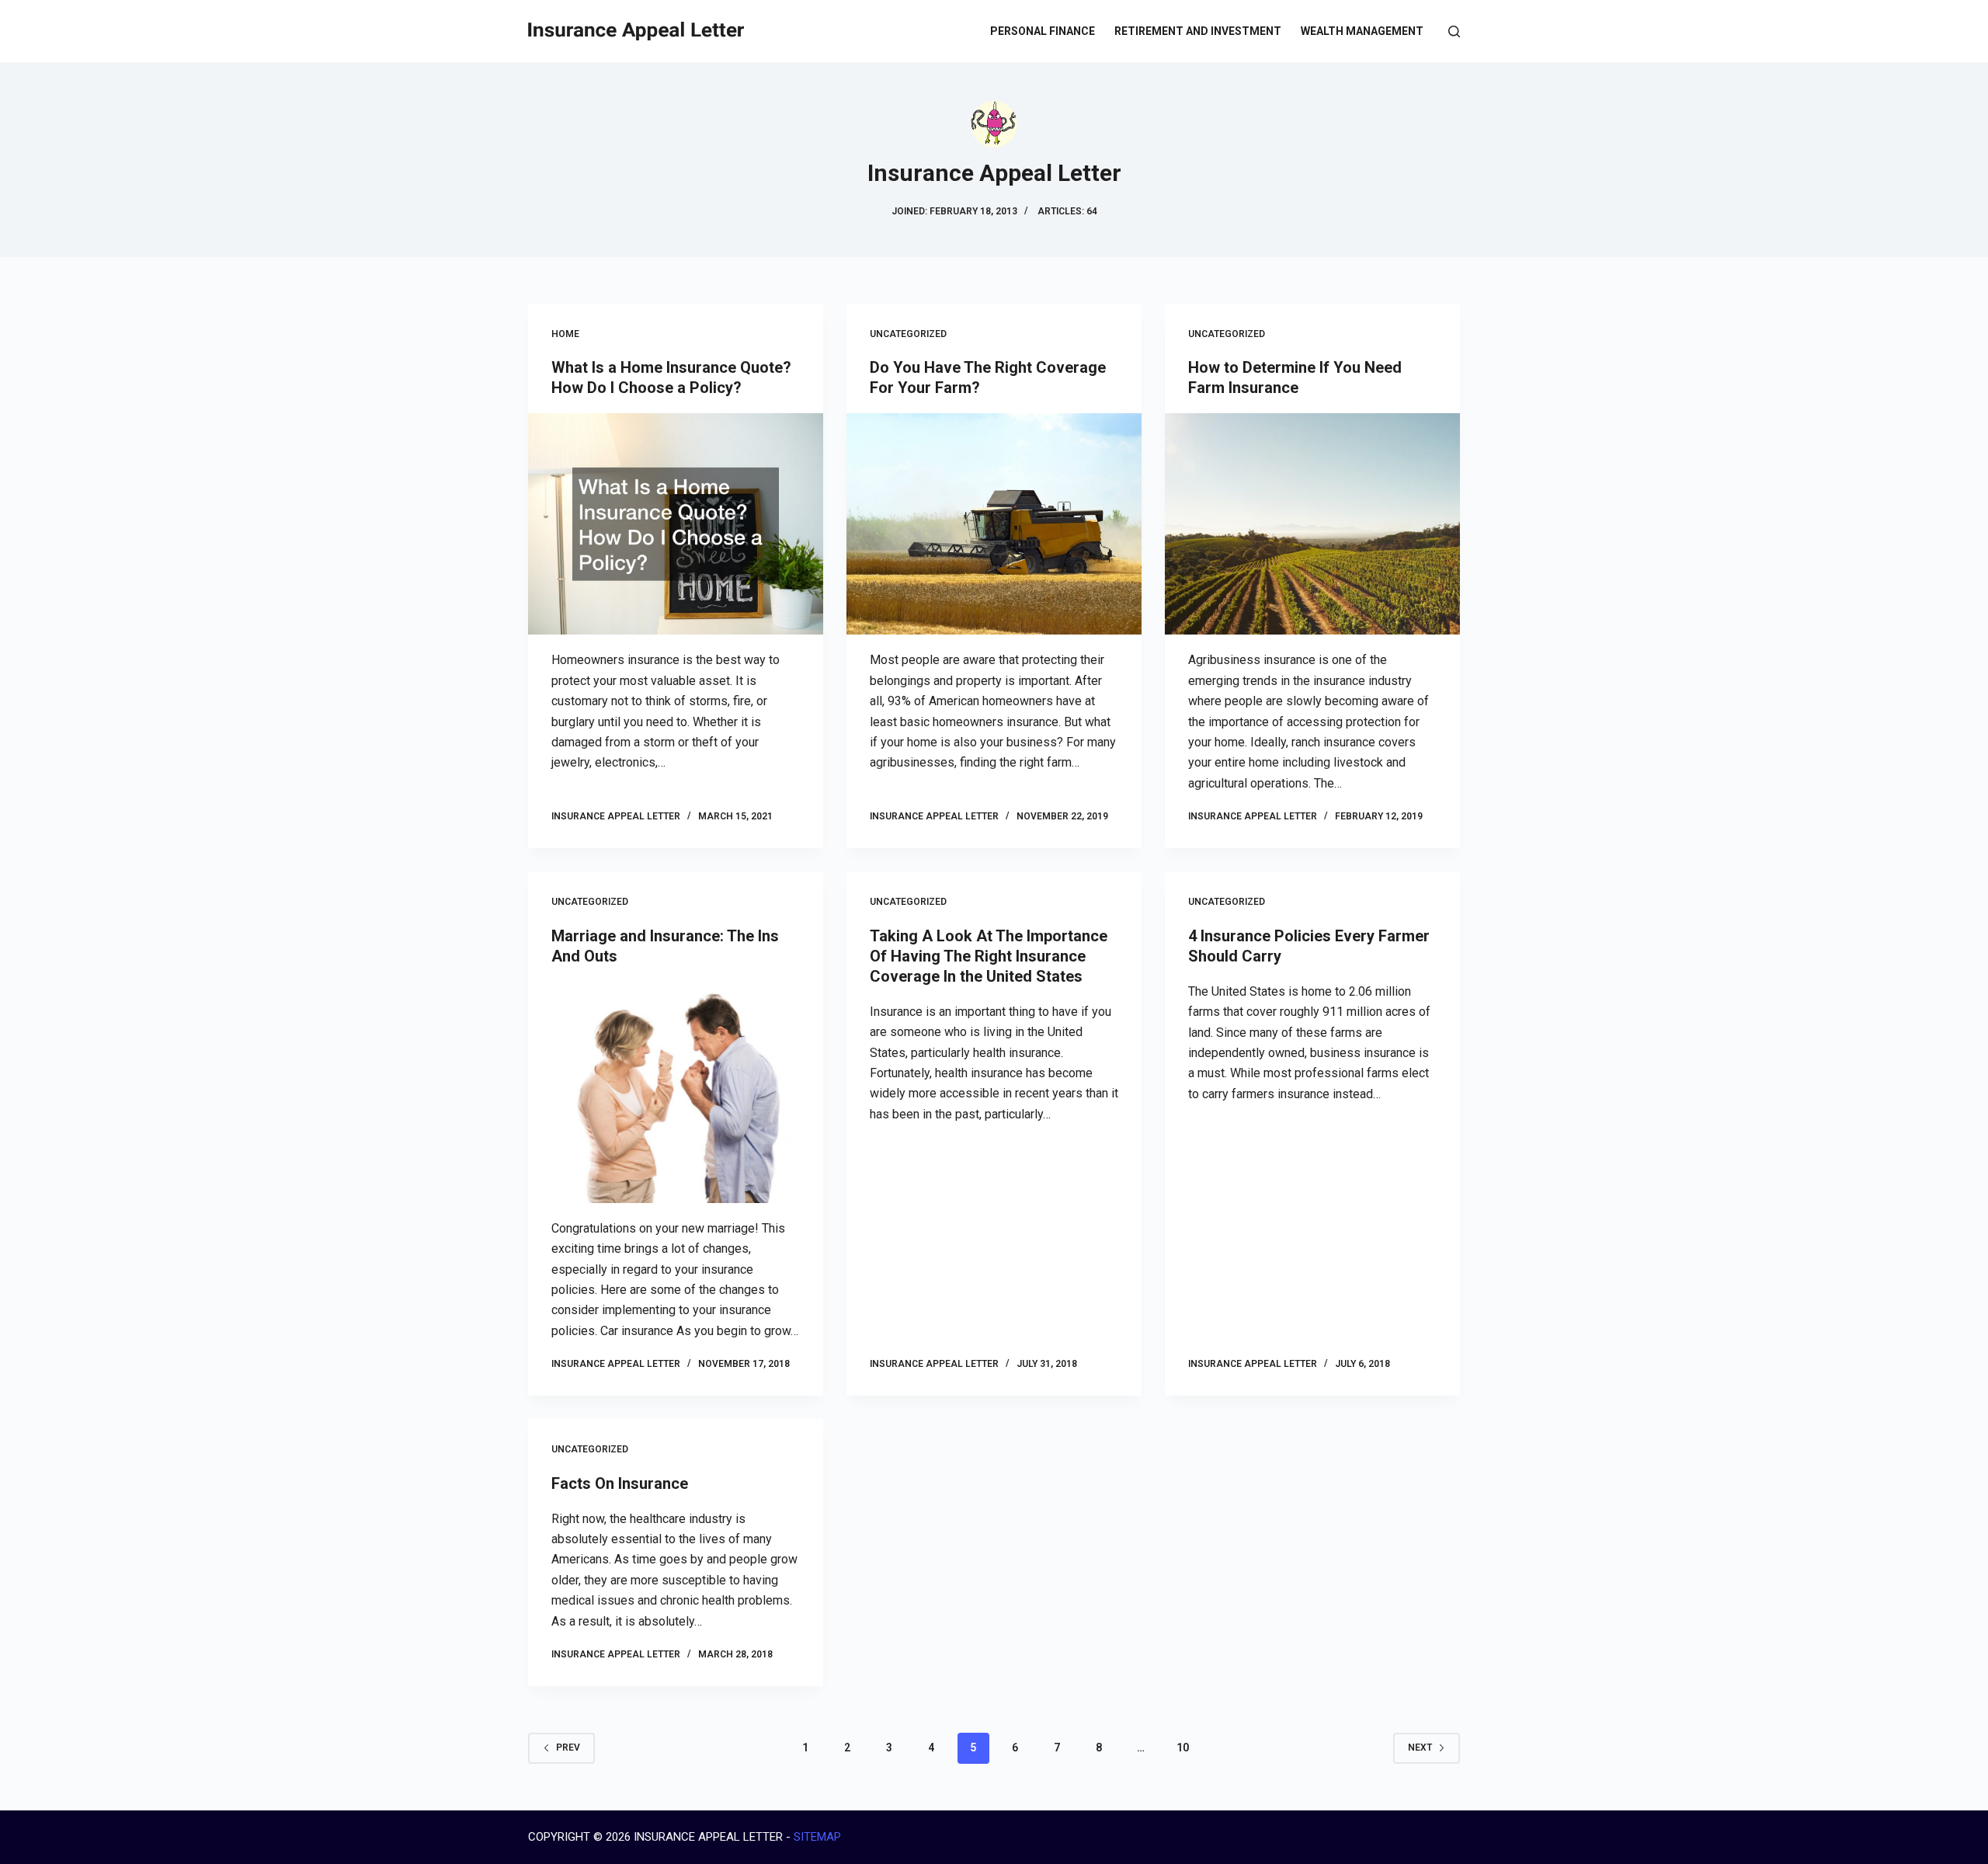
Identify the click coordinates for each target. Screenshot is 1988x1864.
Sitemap (817, 1837)
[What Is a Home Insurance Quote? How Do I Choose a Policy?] (676, 524)
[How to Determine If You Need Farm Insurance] (1312, 524)
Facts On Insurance (620, 1483)
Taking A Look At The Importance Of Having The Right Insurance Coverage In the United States (989, 956)
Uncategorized (908, 334)
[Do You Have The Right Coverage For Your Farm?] (994, 524)
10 (1183, 1747)
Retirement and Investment (1198, 31)
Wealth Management (1362, 31)
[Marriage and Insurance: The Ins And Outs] (676, 1092)
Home (565, 334)
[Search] (1454, 31)
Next (1420, 1747)
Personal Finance (1043, 31)
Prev (568, 1747)
